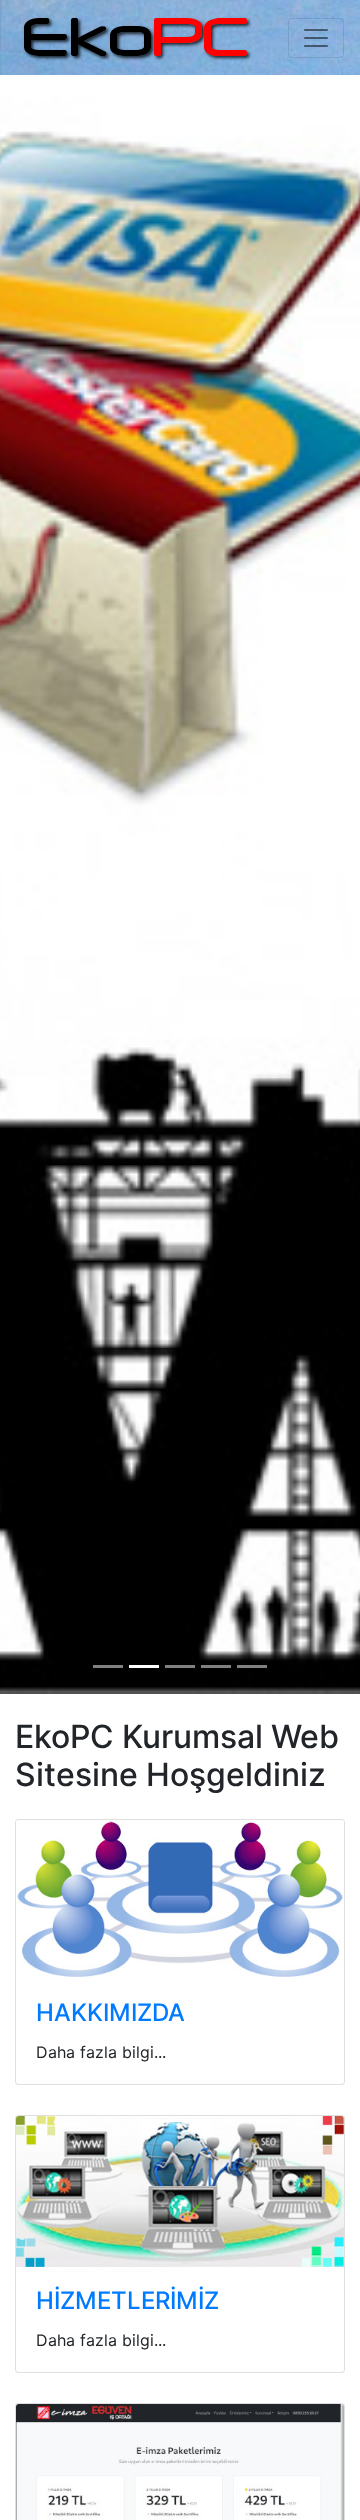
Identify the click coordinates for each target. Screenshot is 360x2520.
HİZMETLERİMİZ (127, 2300)
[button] (27, 875)
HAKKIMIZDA (110, 2012)
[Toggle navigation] (316, 38)
